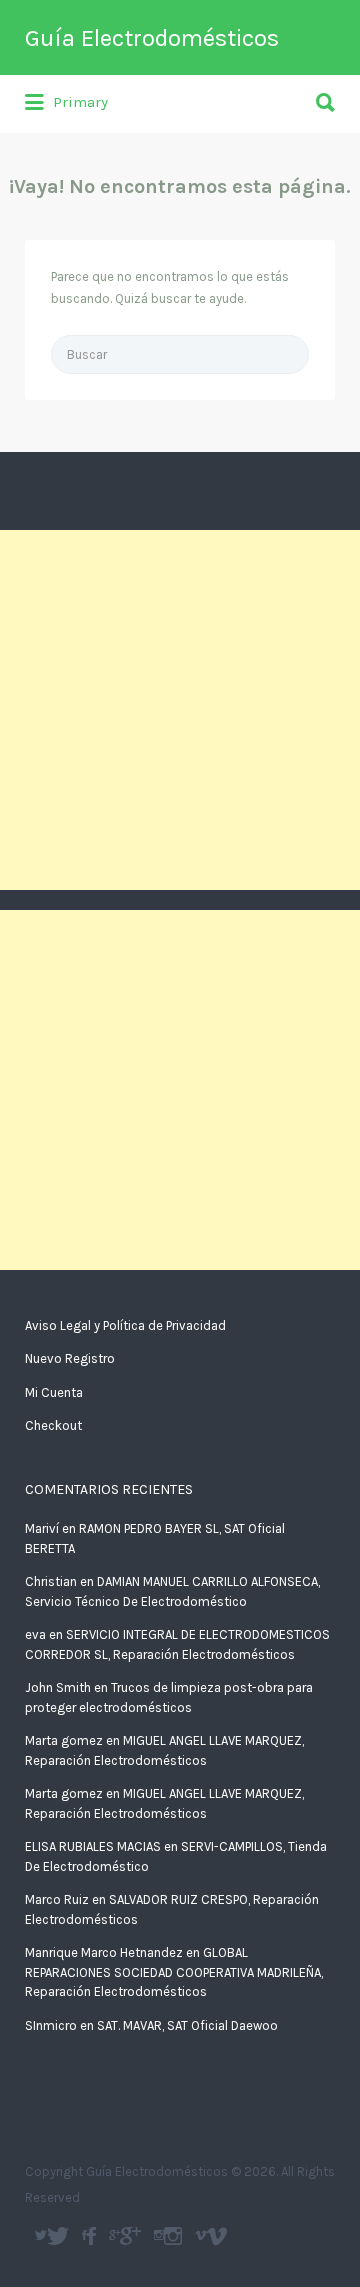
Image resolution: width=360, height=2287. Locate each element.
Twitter (58, 2236)
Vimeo (216, 2236)
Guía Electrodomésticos (152, 38)
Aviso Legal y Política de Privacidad (125, 1325)
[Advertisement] (180, 710)
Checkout (53, 1425)
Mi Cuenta (54, 1392)
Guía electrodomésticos (91, 2236)
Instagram (173, 2236)
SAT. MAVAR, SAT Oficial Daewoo (187, 2025)
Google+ (130, 2236)
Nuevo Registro (70, 1358)
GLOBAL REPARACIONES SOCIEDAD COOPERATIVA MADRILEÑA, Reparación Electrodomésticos (174, 1972)
